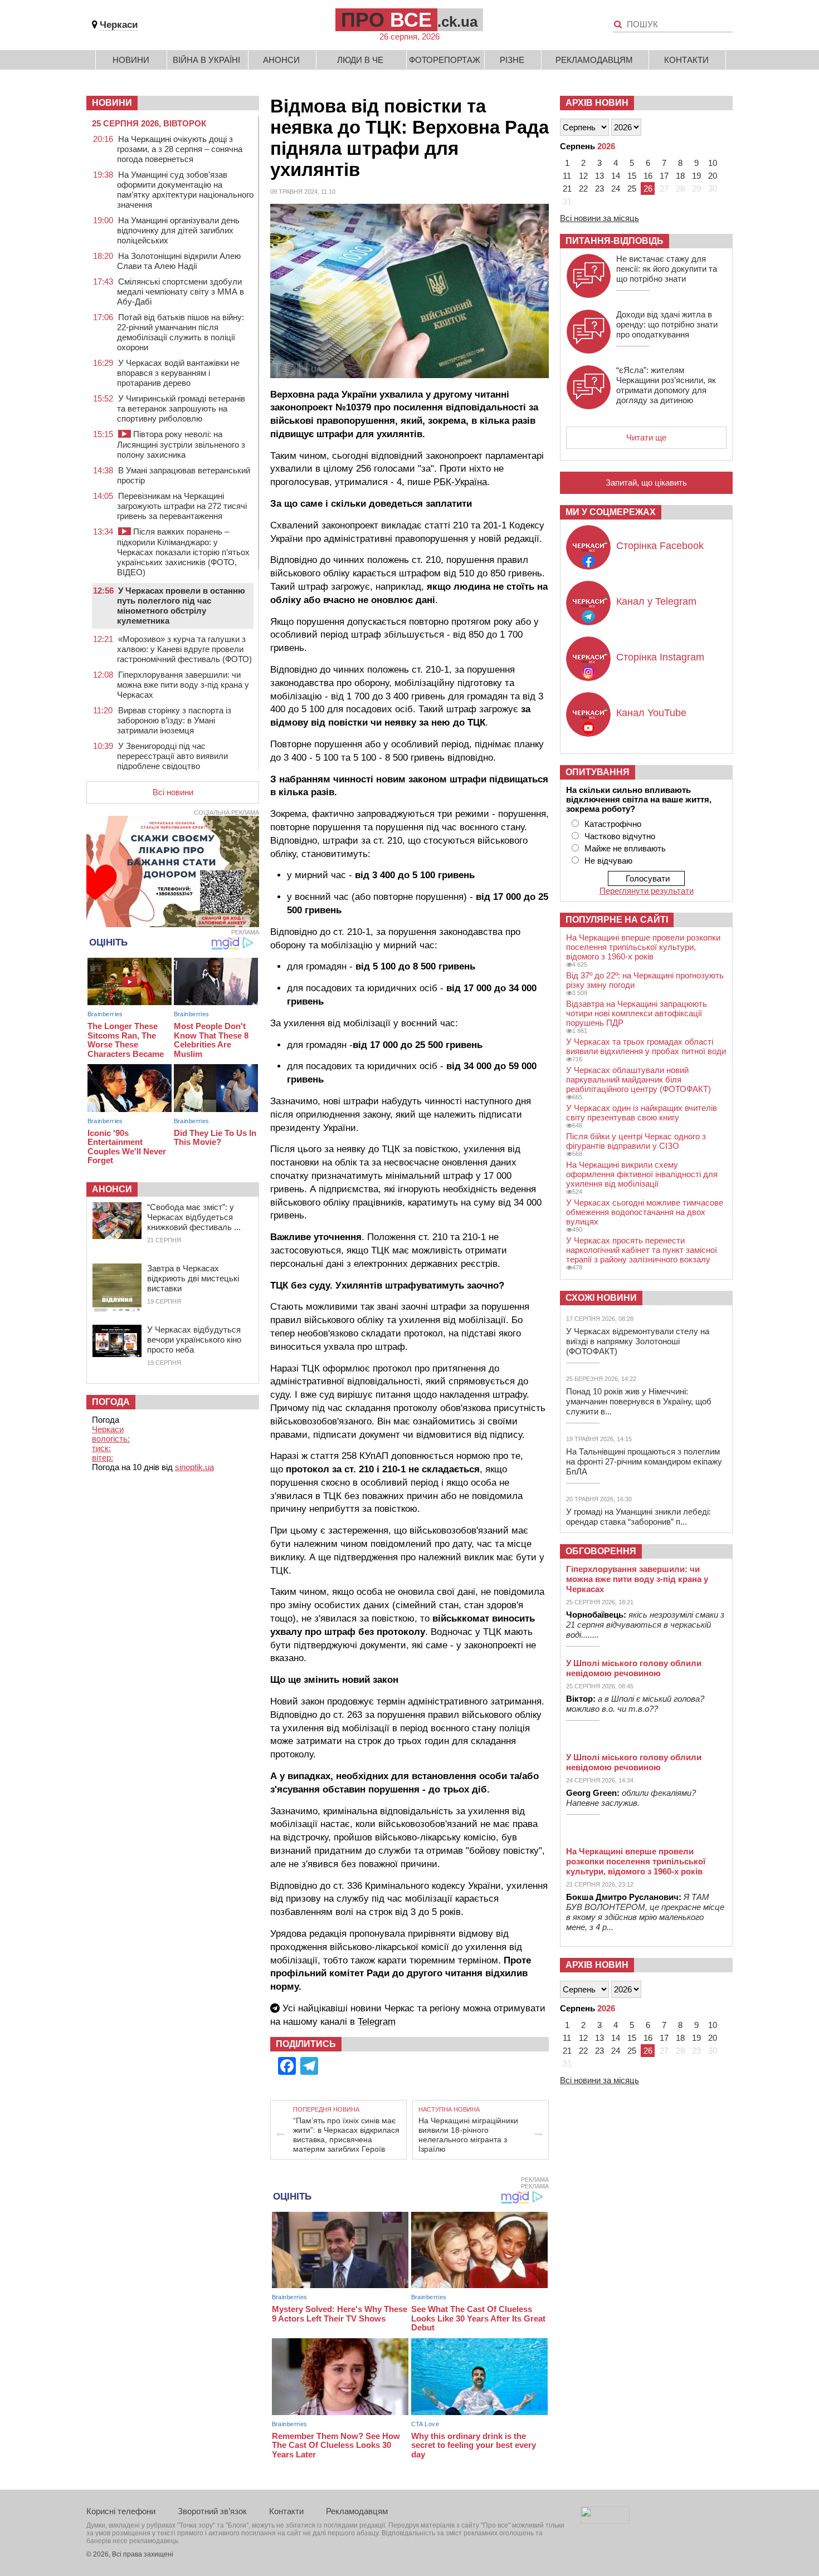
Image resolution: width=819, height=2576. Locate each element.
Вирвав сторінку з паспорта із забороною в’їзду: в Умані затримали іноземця (174, 720)
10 (713, 163)
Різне (512, 60)
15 (632, 176)
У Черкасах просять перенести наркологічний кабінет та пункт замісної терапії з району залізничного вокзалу (642, 1250)
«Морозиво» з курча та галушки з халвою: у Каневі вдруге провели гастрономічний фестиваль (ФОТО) (184, 649)
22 (583, 188)
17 (664, 176)
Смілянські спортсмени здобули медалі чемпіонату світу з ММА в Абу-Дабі (181, 292)
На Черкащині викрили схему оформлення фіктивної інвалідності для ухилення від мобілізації (642, 1174)
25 (632, 188)
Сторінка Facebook (660, 546)
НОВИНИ (112, 103)
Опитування (598, 772)
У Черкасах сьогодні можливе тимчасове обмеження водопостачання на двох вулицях (645, 1212)
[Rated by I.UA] (605, 2521)
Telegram (377, 2022)
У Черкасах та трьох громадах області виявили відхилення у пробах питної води (646, 1046)
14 (616, 176)
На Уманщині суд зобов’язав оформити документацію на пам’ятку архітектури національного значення (185, 190)
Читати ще (646, 437)
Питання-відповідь (615, 241)
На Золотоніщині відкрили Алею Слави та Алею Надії (179, 261)
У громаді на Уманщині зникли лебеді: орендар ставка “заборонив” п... (638, 1517)
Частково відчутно (620, 836)
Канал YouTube (651, 713)
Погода (111, 1402)
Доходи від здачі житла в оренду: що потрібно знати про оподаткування (667, 324)
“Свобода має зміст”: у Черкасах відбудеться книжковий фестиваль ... (194, 1217)
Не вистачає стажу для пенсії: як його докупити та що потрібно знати (667, 269)
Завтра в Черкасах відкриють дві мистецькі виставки (193, 1278)
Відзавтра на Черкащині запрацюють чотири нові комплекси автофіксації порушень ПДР (637, 1013)
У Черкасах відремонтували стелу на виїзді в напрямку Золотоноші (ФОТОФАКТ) (638, 1341)
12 (583, 176)
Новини (131, 60)
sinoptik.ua (194, 1467)
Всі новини (173, 792)
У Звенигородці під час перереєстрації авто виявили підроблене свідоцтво (172, 756)
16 (648, 176)
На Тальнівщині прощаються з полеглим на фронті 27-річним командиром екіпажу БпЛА (644, 1461)
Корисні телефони (121, 2511)
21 (567, 188)
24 (616, 188)
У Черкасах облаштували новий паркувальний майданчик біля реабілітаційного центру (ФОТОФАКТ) (638, 1079)
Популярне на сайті (617, 920)
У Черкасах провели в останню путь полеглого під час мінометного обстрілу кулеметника (181, 606)
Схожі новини (601, 1298)
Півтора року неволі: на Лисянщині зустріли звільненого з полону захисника (181, 444)
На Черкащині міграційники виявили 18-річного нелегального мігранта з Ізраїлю (468, 2135)
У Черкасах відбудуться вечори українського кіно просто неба (194, 1340)
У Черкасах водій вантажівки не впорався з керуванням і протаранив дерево (178, 373)
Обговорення (601, 1551)
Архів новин (597, 103)
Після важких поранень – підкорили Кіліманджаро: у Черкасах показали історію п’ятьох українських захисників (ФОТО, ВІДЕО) (183, 552)
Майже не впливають (625, 848)
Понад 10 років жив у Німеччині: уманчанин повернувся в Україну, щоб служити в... (639, 1401)
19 (696, 176)
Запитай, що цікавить (646, 483)
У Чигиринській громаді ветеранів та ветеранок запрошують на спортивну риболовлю (181, 408)
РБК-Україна (460, 482)
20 (713, 176)
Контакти (686, 60)
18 (680, 176)
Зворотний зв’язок (212, 2511)
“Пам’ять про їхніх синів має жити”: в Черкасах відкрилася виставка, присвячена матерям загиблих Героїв (346, 2135)
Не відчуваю (608, 861)
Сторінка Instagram (660, 657)
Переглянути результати (647, 891)
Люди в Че (360, 60)
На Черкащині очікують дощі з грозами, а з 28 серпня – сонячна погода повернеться (180, 149)
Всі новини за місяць (599, 218)
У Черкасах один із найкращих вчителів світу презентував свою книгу (642, 1113)
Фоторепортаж (445, 60)
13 (599, 176)
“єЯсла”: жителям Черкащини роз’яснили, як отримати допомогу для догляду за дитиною (666, 385)
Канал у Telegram (656, 601)
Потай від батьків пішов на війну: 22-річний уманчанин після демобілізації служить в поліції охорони (181, 332)
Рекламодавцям (594, 60)
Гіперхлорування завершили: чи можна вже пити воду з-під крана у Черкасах (183, 685)
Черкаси (119, 25)
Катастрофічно (613, 824)
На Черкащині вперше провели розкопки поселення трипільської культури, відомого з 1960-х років (643, 947)
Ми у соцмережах (611, 512)
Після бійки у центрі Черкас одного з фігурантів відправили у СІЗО (636, 1141)
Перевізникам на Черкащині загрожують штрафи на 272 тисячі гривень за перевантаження (182, 506)
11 (567, 176)
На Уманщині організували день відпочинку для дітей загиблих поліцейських (178, 230)
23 (599, 188)
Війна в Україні (206, 60)
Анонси (281, 60)
